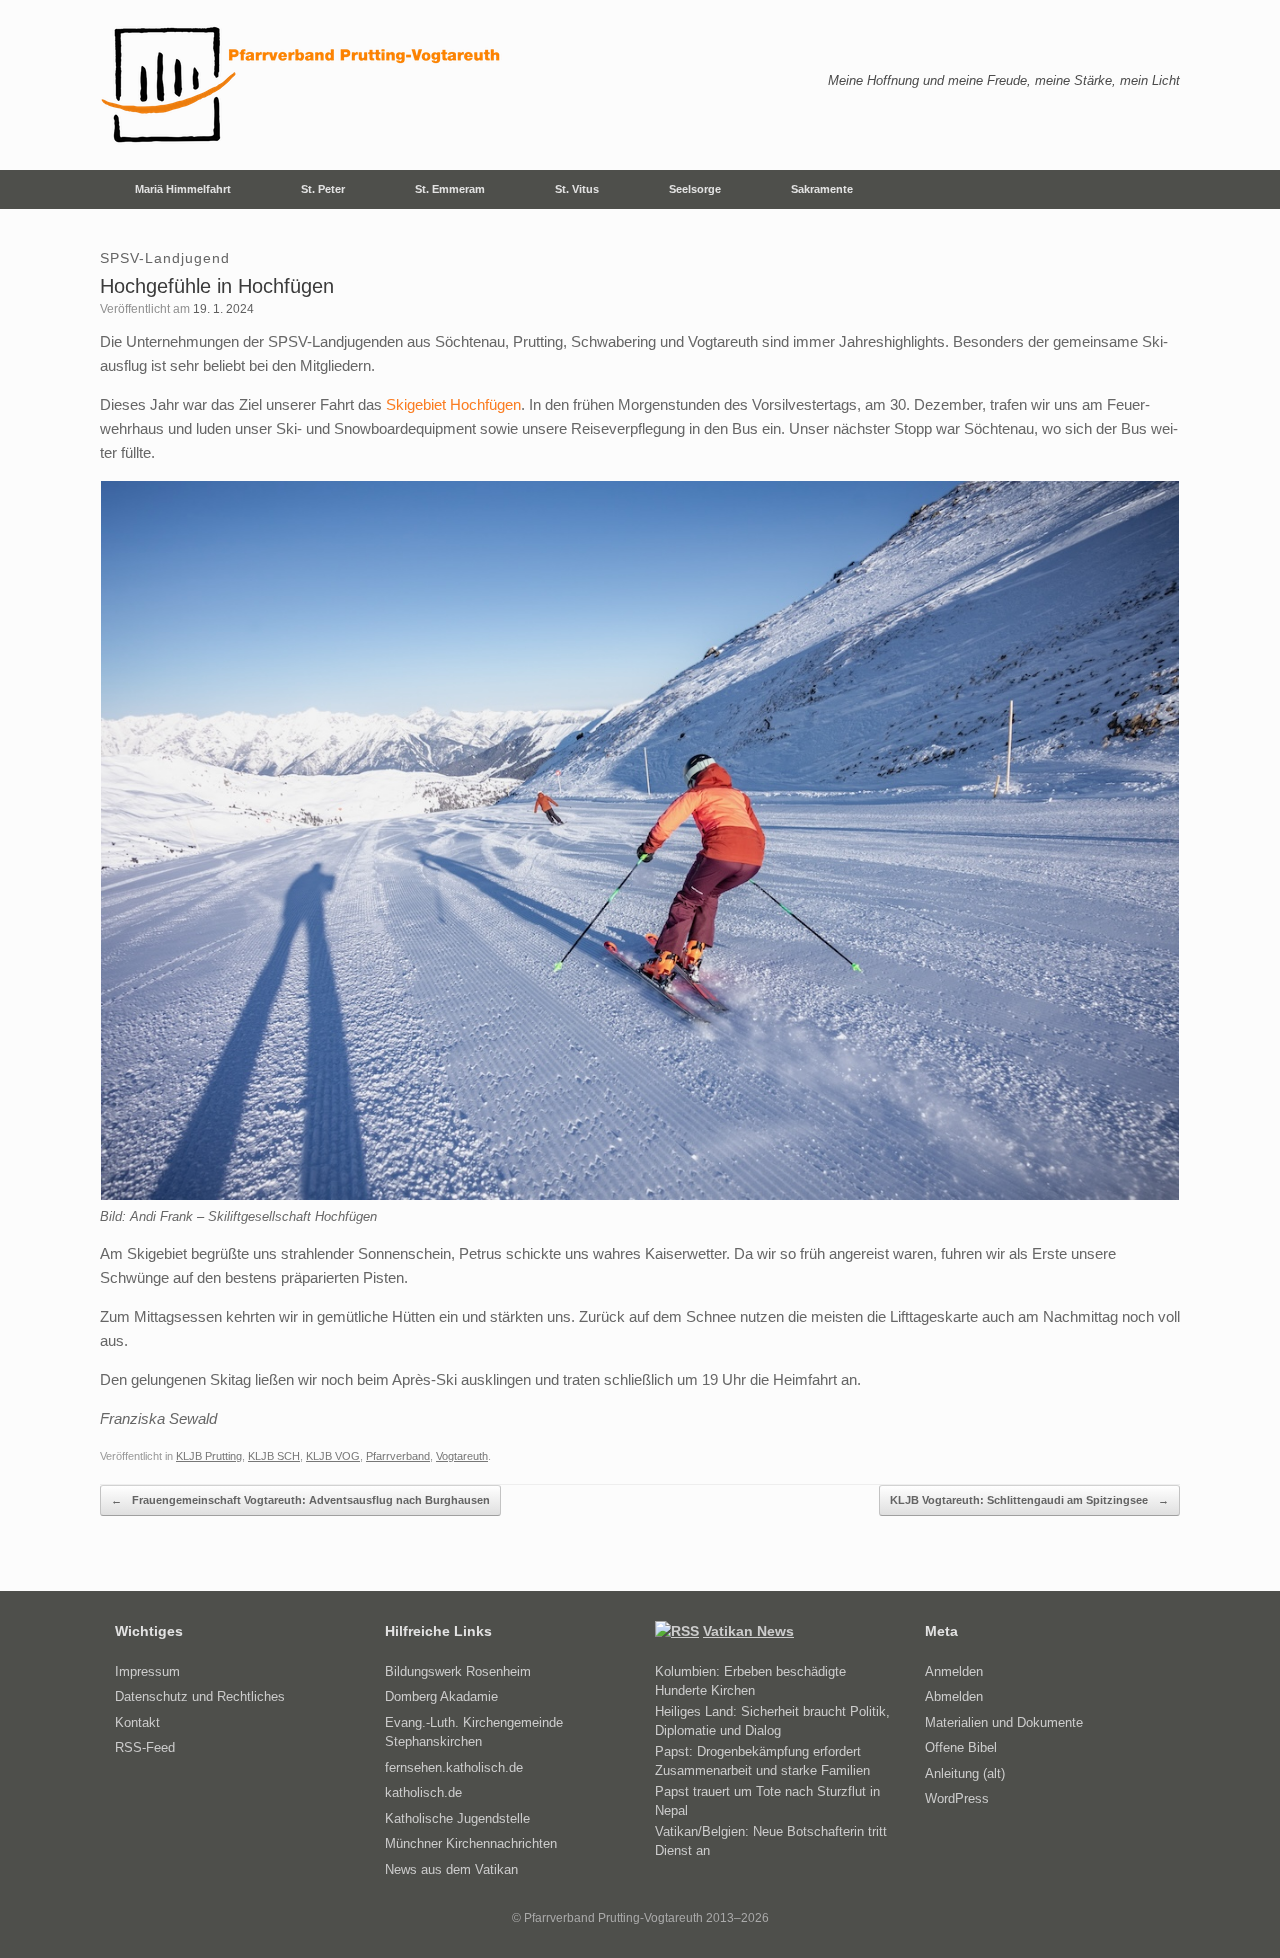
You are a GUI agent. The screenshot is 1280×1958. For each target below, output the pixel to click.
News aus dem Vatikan (451, 1869)
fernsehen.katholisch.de (454, 1767)
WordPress (957, 1798)
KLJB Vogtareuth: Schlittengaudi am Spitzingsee (1029, 1500)
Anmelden (954, 1671)
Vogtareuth (462, 1456)
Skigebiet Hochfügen (453, 404)
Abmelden (954, 1696)
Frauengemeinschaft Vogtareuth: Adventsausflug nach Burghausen (300, 1500)
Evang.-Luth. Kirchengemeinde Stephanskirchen (474, 1732)
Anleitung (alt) (965, 1773)
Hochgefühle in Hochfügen (217, 286)
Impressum (147, 1671)
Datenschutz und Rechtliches (200, 1696)
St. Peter (323, 189)
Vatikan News (748, 1631)
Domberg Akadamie (441, 1696)
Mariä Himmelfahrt (183, 189)
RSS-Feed (145, 1747)
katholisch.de (423, 1792)
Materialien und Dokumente (1004, 1722)
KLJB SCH (274, 1456)
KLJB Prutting (209, 1456)
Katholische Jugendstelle (457, 1818)
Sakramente (822, 189)
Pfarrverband (398, 1456)
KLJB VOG (333, 1456)
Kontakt (137, 1722)
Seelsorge (695, 189)
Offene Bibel (961, 1747)
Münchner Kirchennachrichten (471, 1843)
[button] (1150, 189)
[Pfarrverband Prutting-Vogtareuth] (302, 85)
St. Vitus (577, 189)
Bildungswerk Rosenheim (458, 1671)
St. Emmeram (450, 189)
